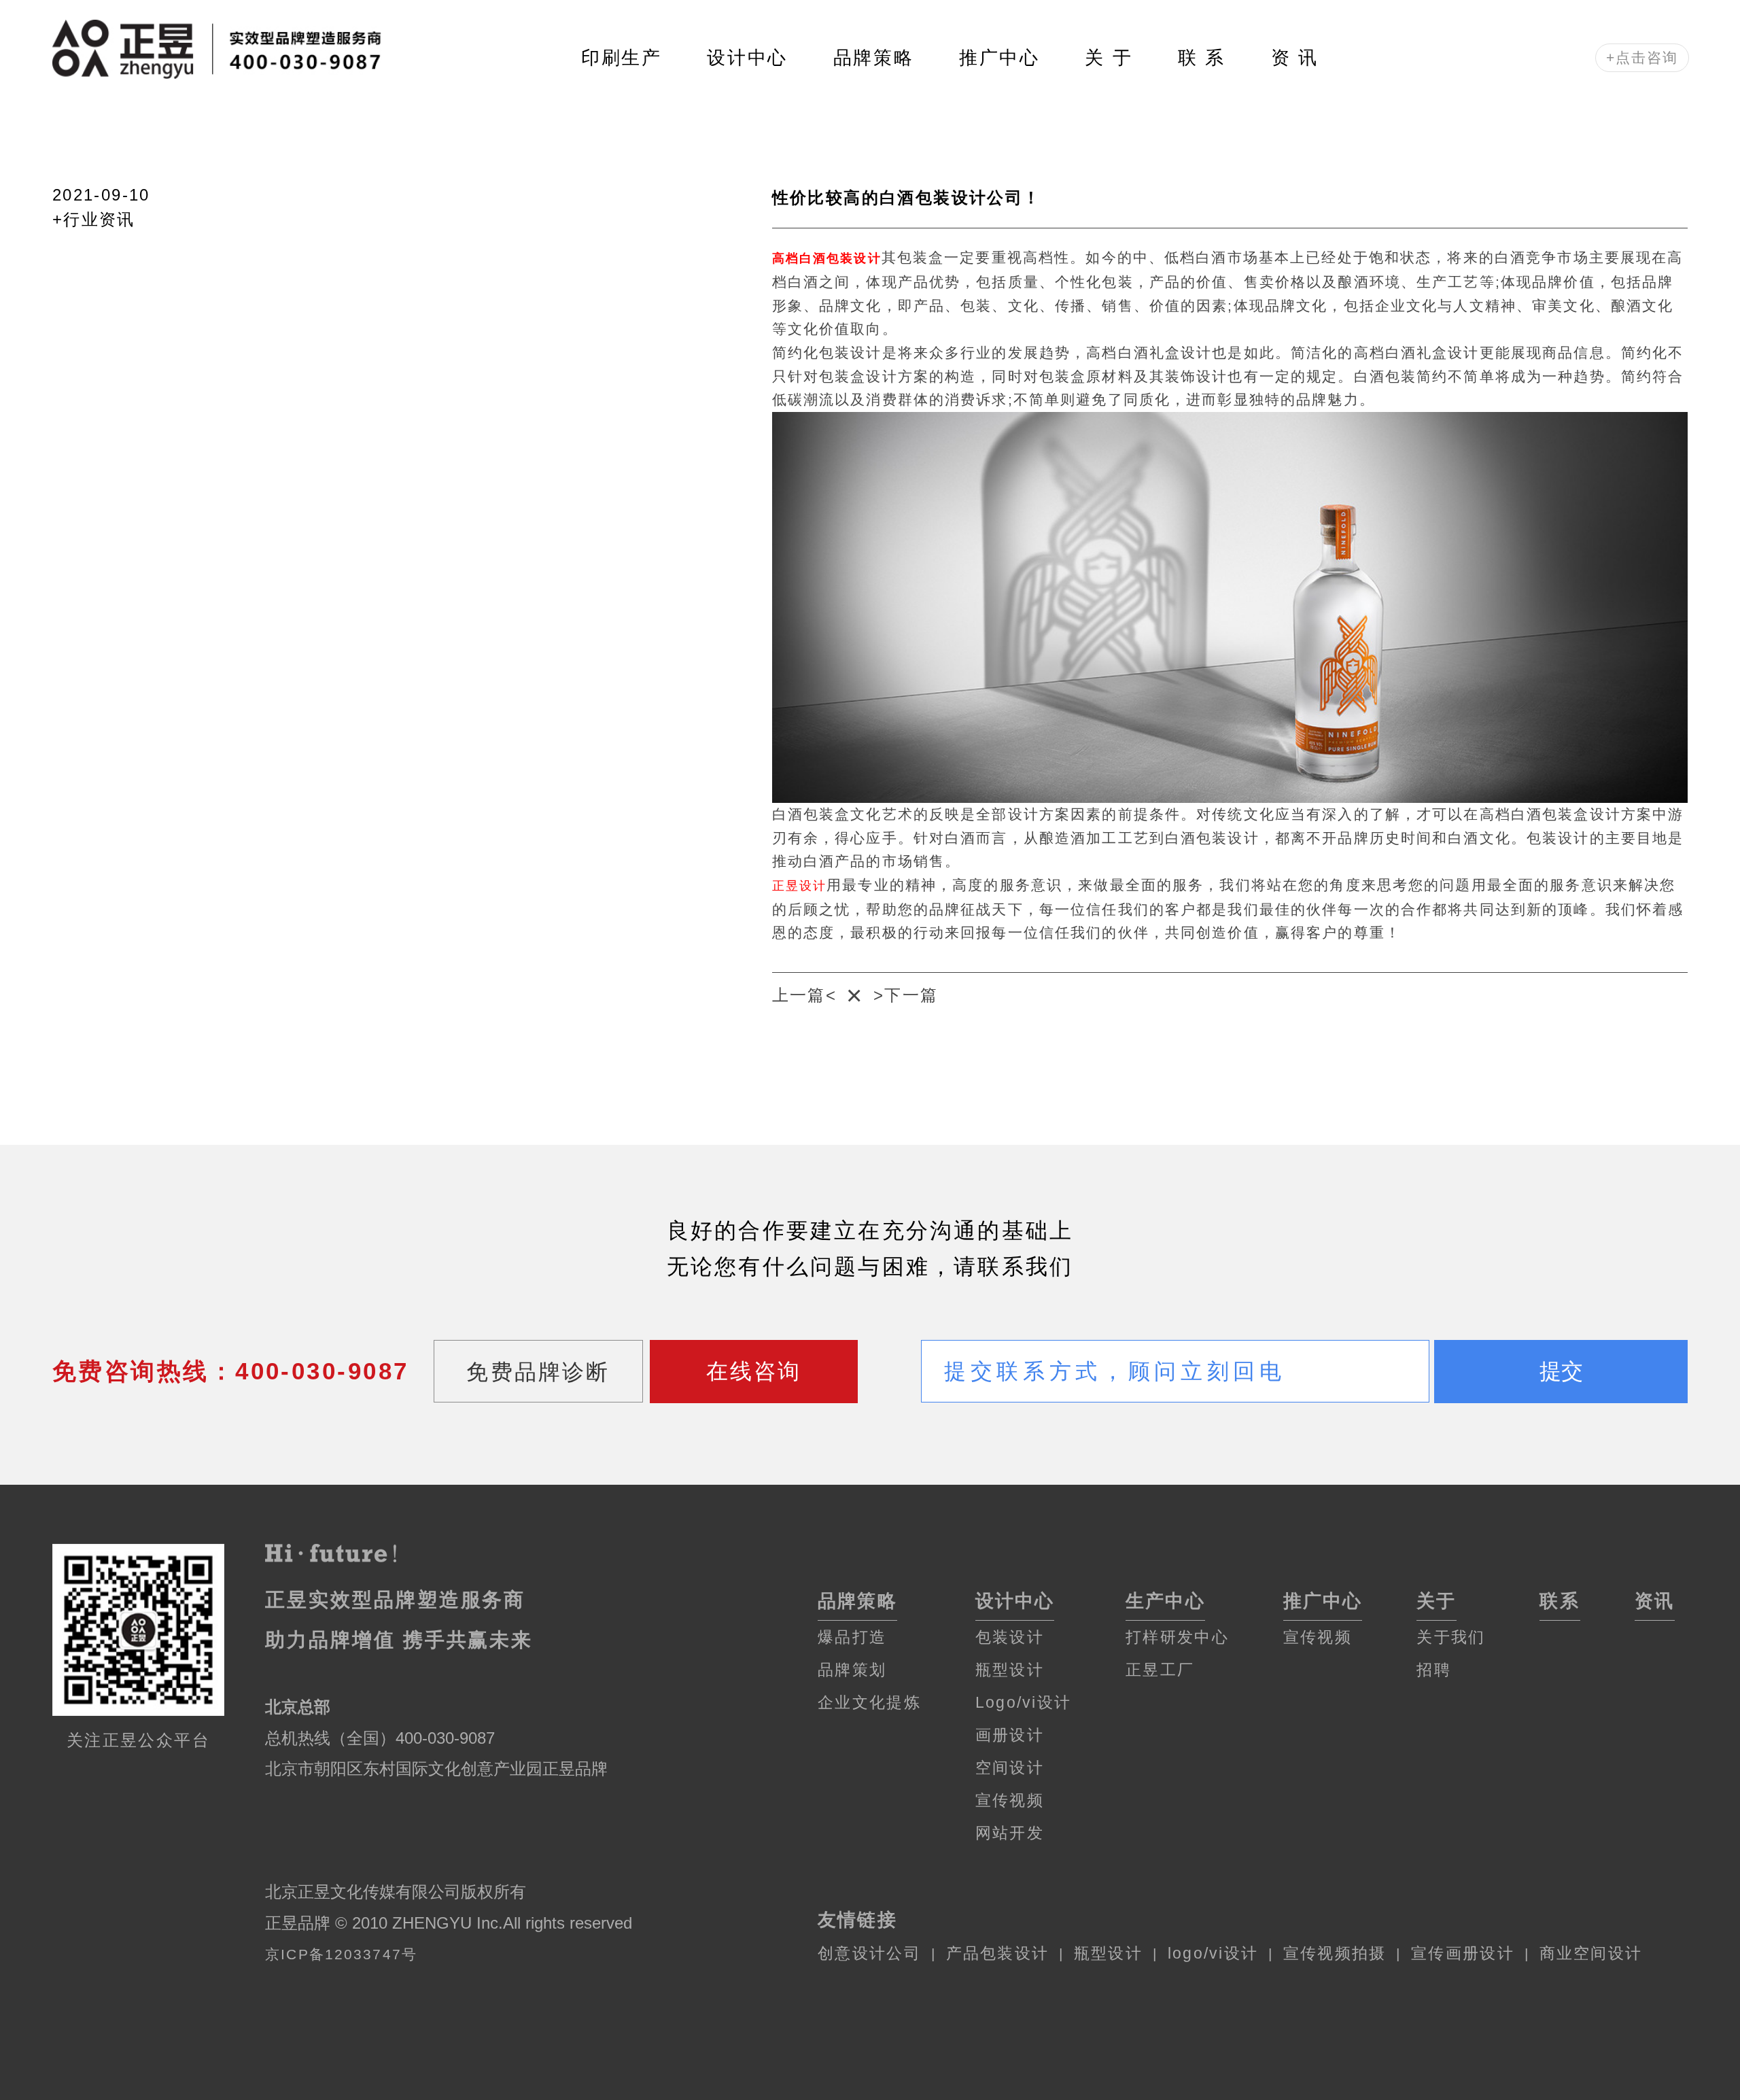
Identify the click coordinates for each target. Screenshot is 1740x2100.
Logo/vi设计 (1023, 1702)
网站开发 (1010, 1833)
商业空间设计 (1591, 1953)
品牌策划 (852, 1670)
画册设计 (1010, 1735)
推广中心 (999, 58)
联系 (1560, 1601)
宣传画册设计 (1463, 1953)
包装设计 (1010, 1637)
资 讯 (1295, 58)
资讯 (1655, 1601)
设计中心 (747, 58)
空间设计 (1010, 1768)
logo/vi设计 (1213, 1953)
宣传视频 (1010, 1800)
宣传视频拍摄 (1335, 1953)
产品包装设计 (998, 1953)
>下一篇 (906, 995)
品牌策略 (874, 58)
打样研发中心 (1177, 1637)
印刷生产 (622, 58)
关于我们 (1451, 1637)
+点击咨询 (1642, 58)
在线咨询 (754, 1371)
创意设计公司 (869, 1953)
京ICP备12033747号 (341, 1955)
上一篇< (805, 995)
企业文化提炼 (869, 1702)
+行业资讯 (94, 219)
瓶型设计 (1010, 1670)
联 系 (1202, 58)
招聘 (1434, 1670)
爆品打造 (852, 1637)
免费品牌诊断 (538, 1372)
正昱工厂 (1160, 1670)
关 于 (1109, 58)
